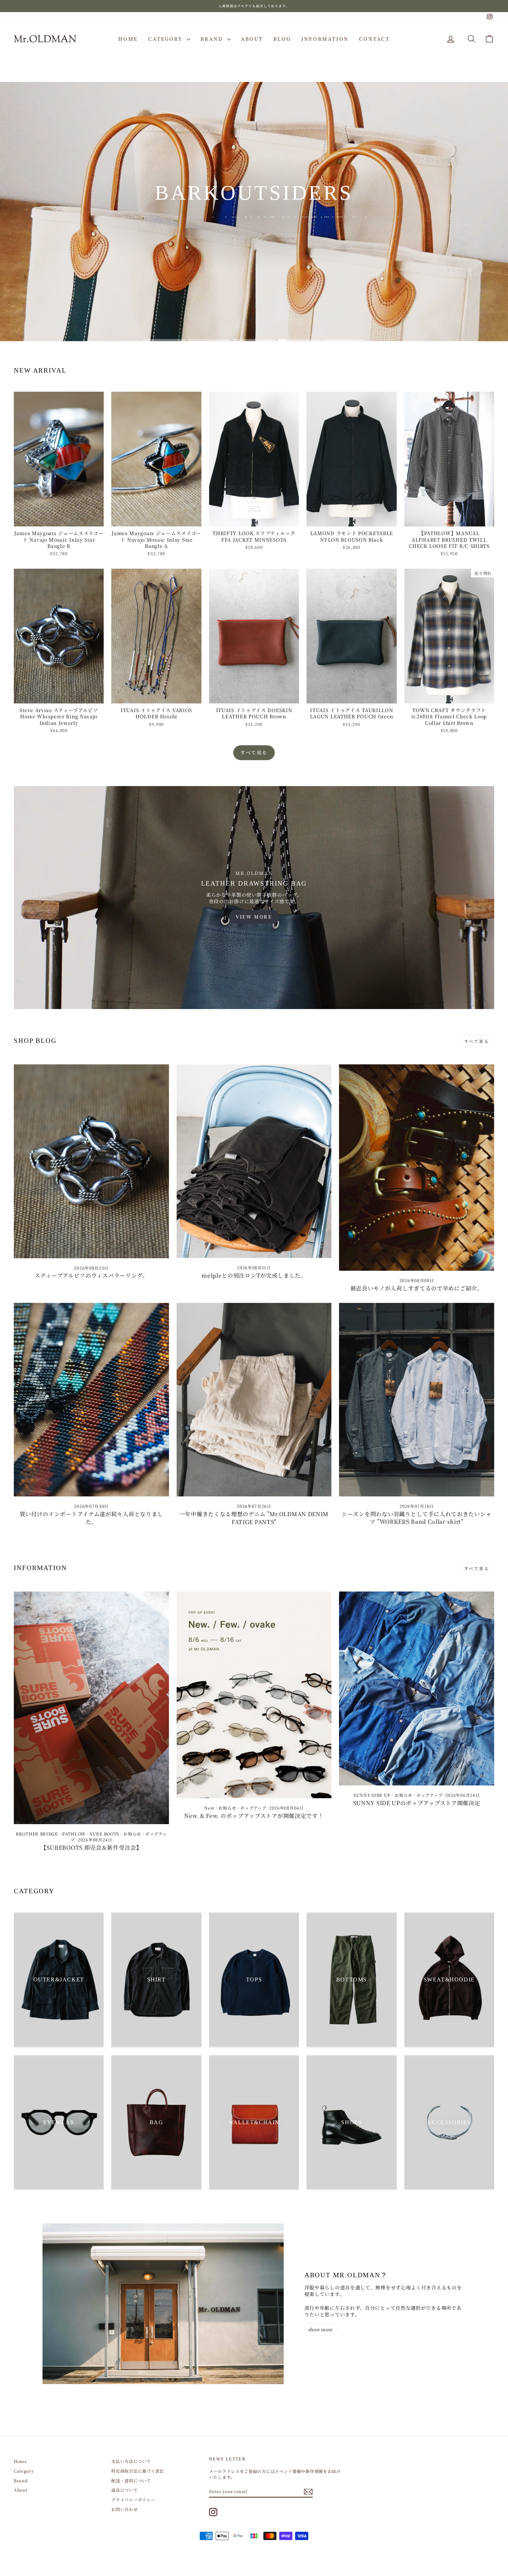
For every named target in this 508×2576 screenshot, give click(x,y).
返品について (124, 2490)
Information (325, 39)
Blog (282, 39)
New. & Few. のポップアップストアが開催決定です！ (254, 1816)
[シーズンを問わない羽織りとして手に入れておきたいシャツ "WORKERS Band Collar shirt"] (417, 1400)
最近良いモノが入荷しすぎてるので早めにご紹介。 (417, 1288)
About (252, 39)
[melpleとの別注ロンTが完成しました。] (254, 1161)
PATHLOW (74, 1834)
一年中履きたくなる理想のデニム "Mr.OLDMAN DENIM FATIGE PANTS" (254, 1518)
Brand (213, 39)
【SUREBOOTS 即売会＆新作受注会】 (91, 1847)
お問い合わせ (124, 2509)
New (209, 1808)
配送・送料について (131, 2480)
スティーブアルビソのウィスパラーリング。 (91, 1275)
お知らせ (132, 1834)
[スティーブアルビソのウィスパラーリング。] (91, 1161)
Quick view (59, 520)
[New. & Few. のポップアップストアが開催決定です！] (254, 1695)
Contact (374, 39)
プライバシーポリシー (133, 2499)
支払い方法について (131, 2461)
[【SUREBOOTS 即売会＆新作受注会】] (91, 1708)
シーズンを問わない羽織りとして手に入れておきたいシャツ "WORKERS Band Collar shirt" (417, 1518)
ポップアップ (253, 1808)
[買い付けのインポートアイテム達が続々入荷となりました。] (91, 1400)
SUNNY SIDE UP (372, 1795)
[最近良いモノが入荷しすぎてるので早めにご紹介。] (417, 1168)
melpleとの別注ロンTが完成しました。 (254, 1275)
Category (167, 39)
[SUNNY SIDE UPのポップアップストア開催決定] (417, 1688)
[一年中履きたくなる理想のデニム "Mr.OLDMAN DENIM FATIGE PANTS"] (254, 1400)
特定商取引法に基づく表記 (138, 2471)
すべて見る (254, 752)
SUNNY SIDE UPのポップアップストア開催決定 (417, 1803)
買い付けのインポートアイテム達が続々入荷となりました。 (92, 1518)
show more (321, 2329)
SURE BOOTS (105, 1834)
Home (128, 39)
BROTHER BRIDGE (37, 1834)
